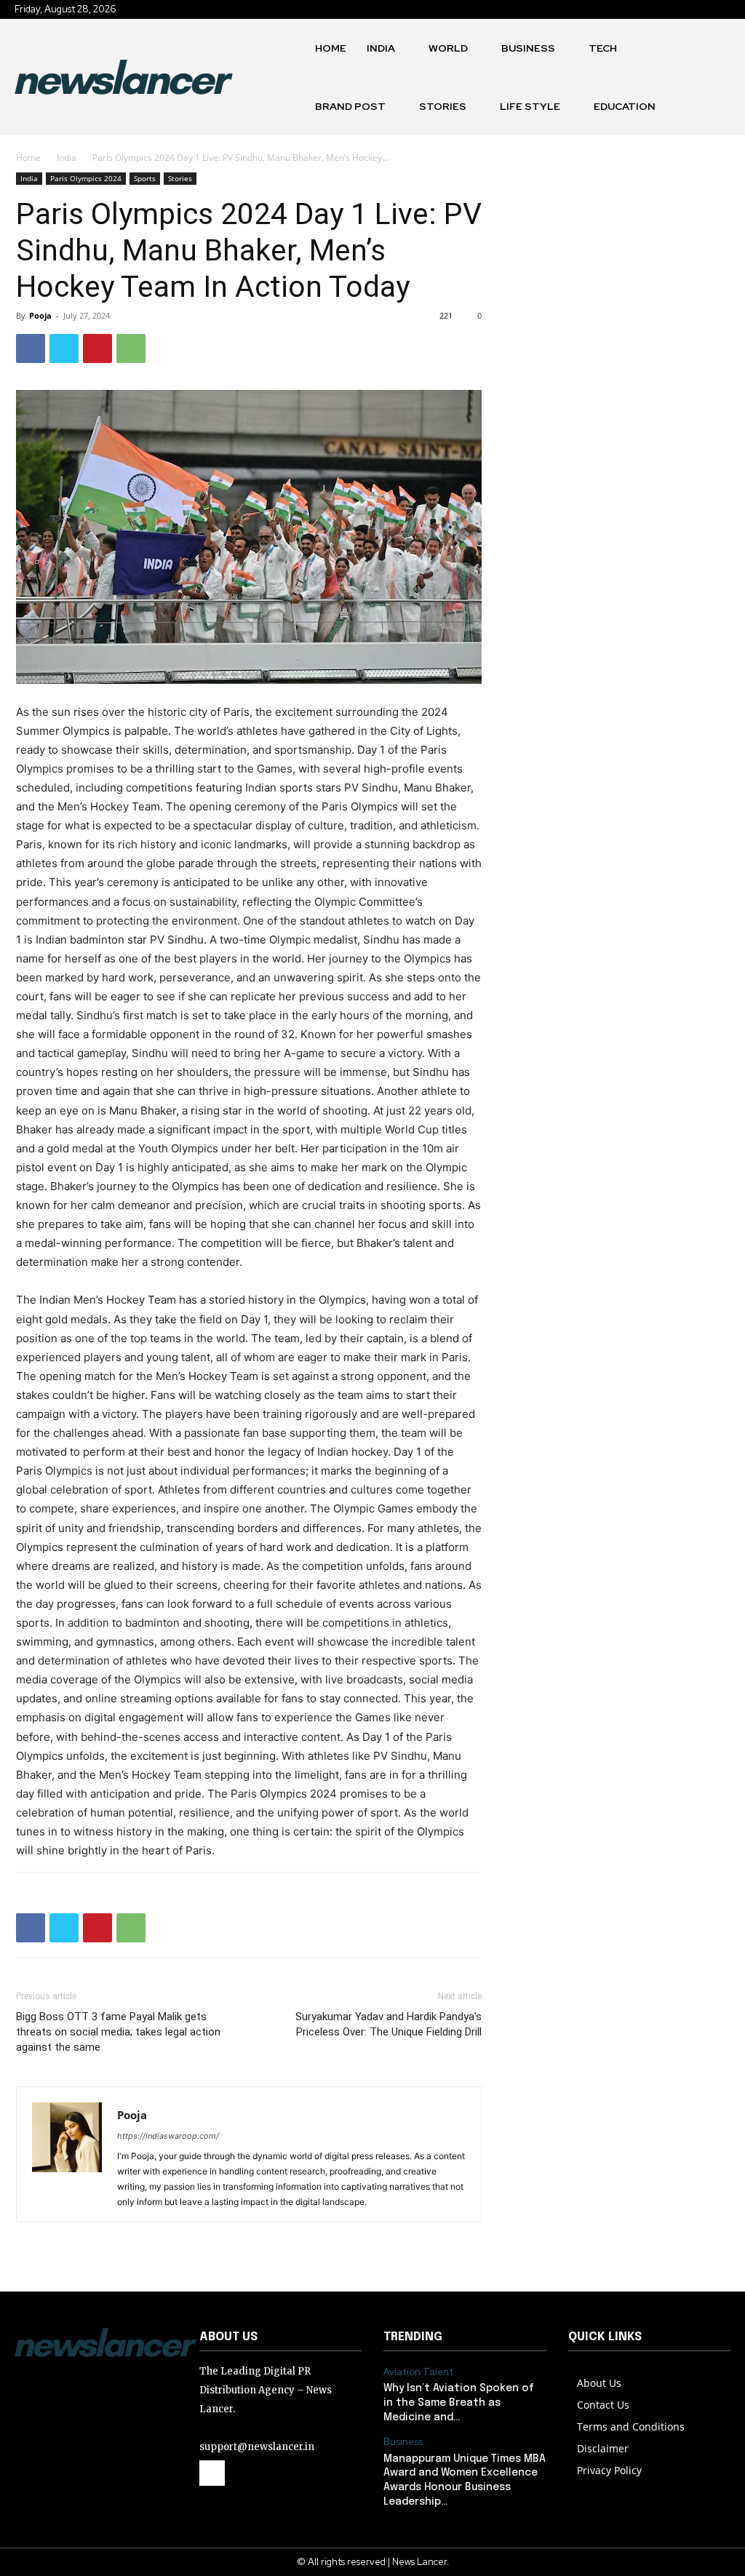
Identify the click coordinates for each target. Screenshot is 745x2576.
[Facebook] (31, 348)
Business (403, 2442)
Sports (145, 178)
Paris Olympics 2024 (86, 178)
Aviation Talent (418, 2372)
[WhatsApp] (131, 348)
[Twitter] (64, 348)
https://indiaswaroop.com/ (168, 2136)
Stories (180, 178)
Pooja (40, 315)
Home (28, 157)
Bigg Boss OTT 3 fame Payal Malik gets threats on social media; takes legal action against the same (118, 2032)
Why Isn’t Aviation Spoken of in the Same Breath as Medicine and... (459, 2402)
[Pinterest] (97, 348)
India (67, 157)
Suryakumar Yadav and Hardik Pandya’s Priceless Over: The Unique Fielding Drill (389, 2024)
